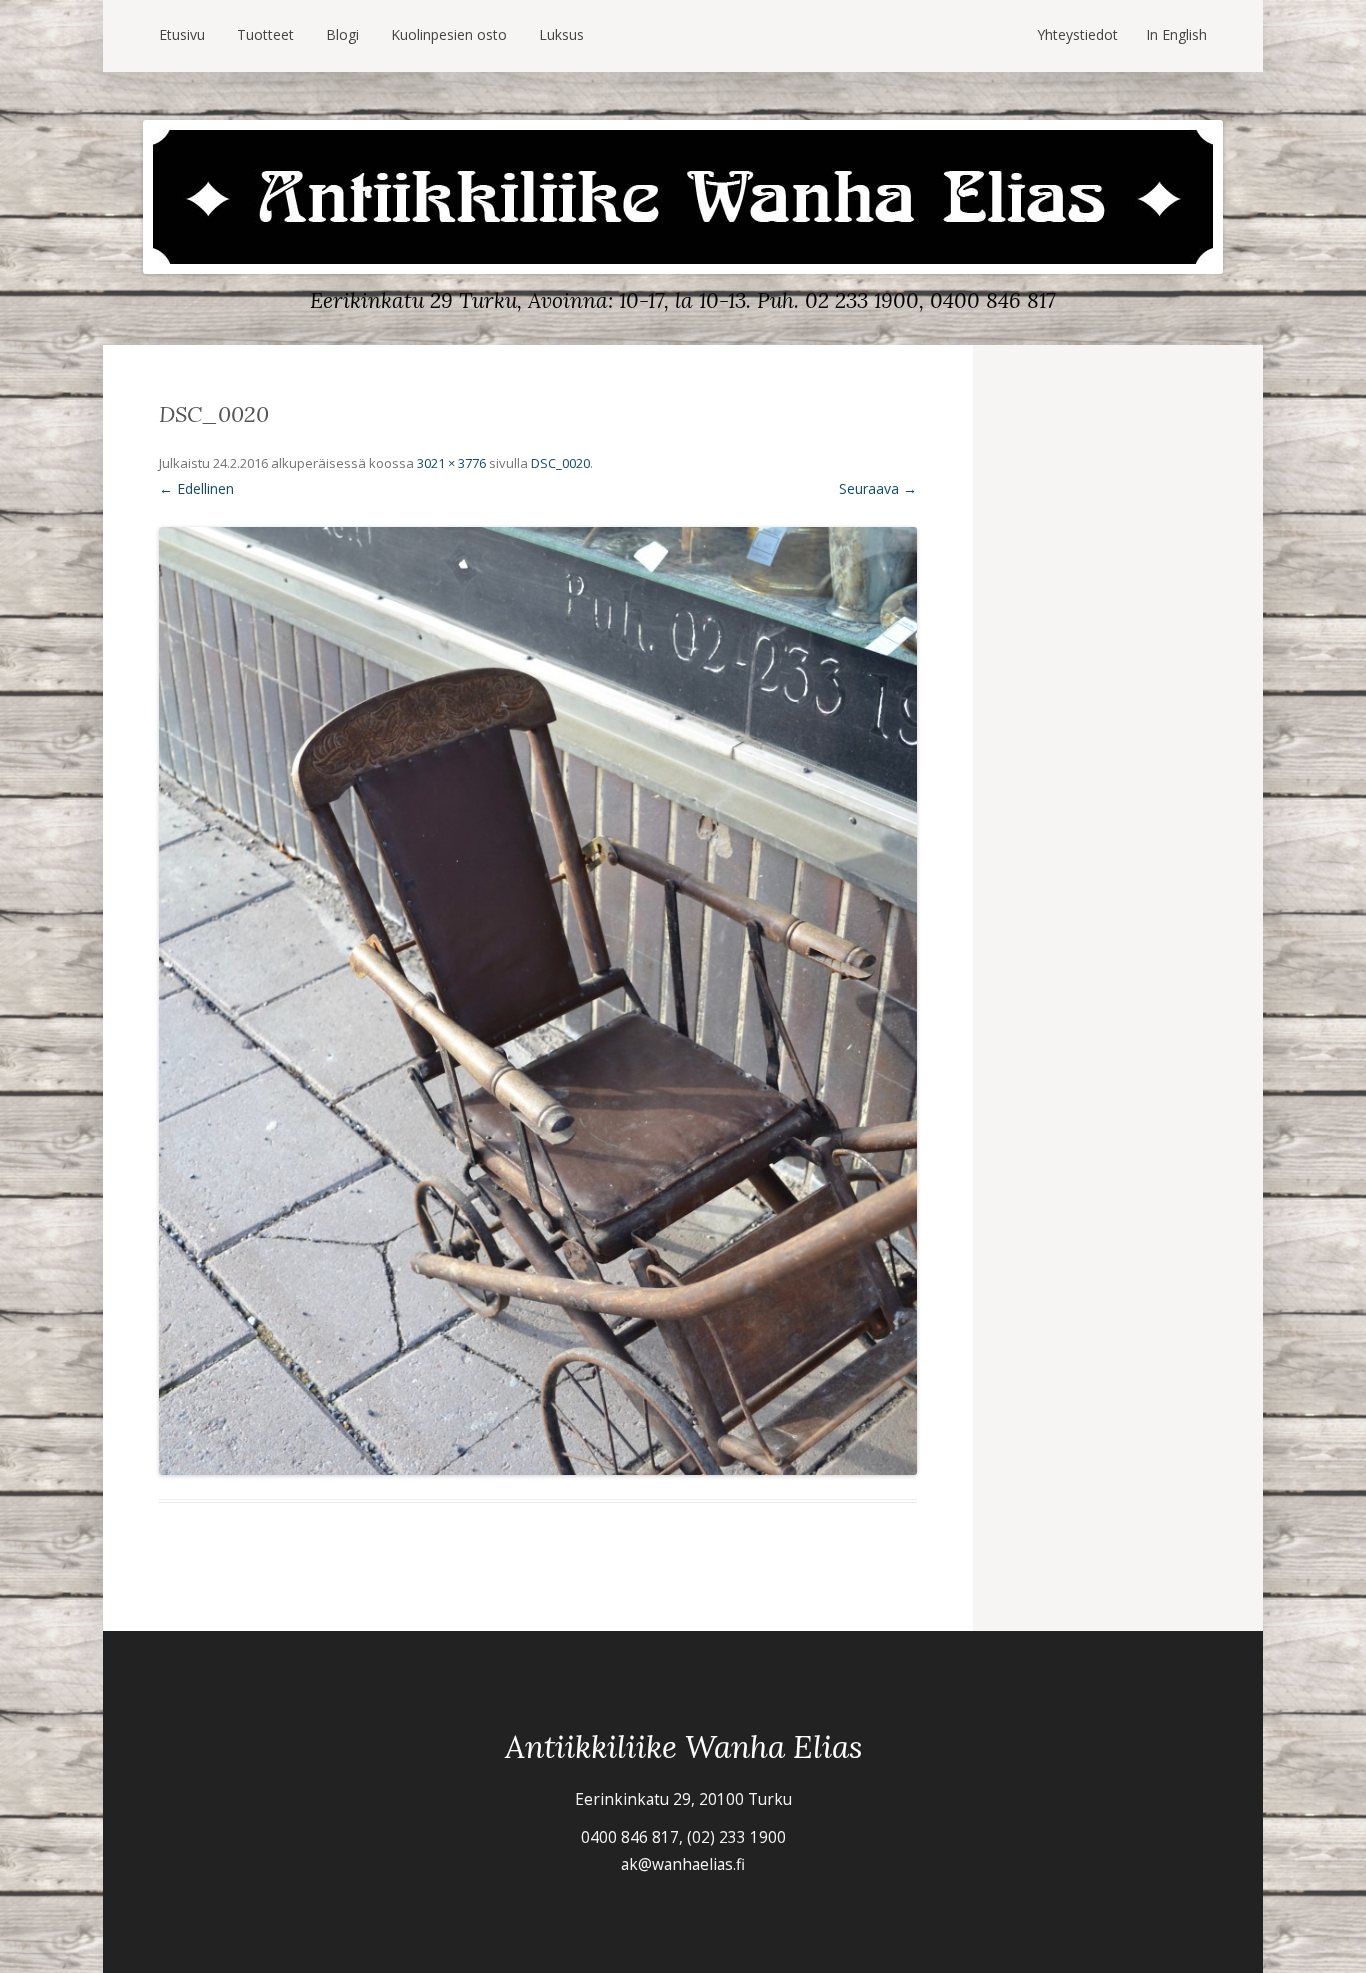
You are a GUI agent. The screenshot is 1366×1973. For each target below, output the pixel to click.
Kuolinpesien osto (449, 34)
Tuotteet (265, 34)
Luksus (561, 34)
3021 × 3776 (451, 463)
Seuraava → (878, 488)
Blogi (342, 34)
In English (1176, 34)
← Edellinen (196, 488)
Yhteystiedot (1077, 34)
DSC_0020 (560, 463)
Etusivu (182, 34)
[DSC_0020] (538, 1001)
